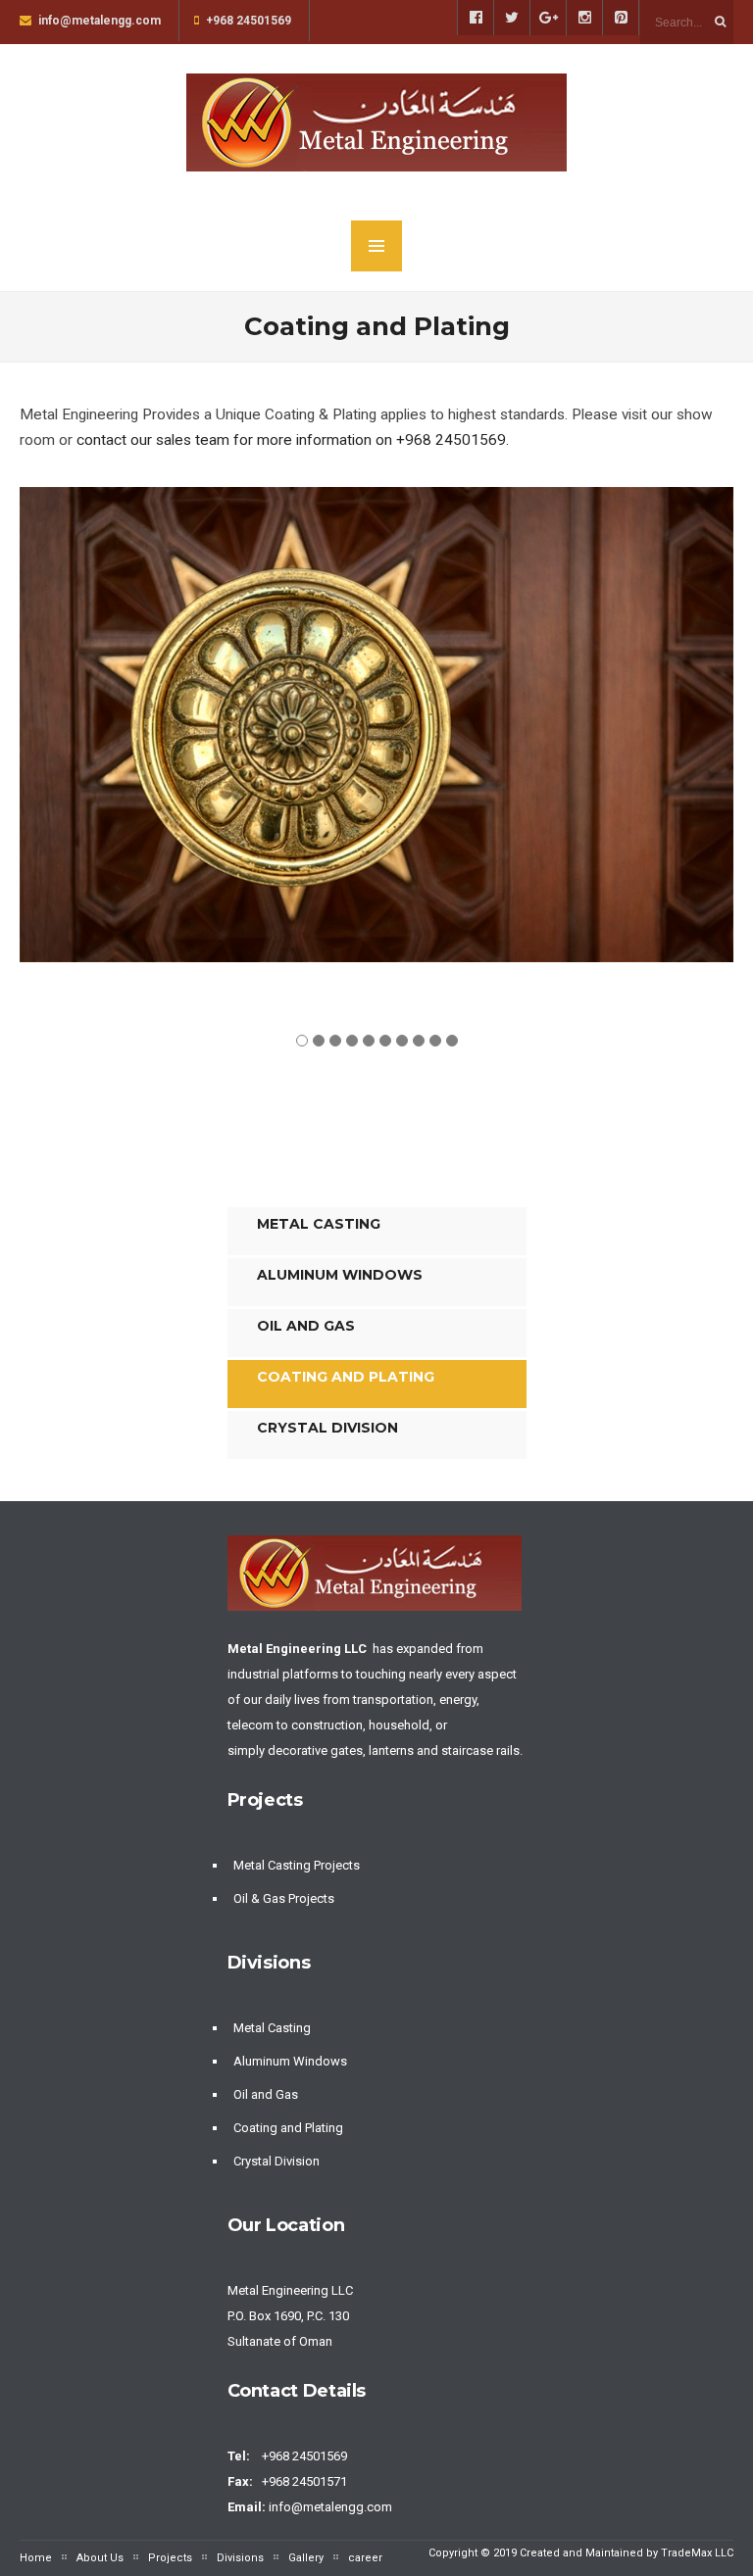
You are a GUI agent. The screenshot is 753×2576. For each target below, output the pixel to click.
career (365, 2558)
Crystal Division (327, 1428)
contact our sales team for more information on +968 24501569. (291, 440)
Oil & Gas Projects (284, 1898)
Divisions (240, 2558)
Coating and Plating (346, 1377)
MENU (376, 246)
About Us (100, 2558)
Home (36, 2558)
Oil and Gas (306, 1326)
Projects (170, 2558)
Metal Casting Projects (297, 1865)
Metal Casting (319, 1224)
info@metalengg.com (332, 2507)
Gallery (306, 2558)
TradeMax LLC (697, 2553)
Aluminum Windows (340, 1275)
